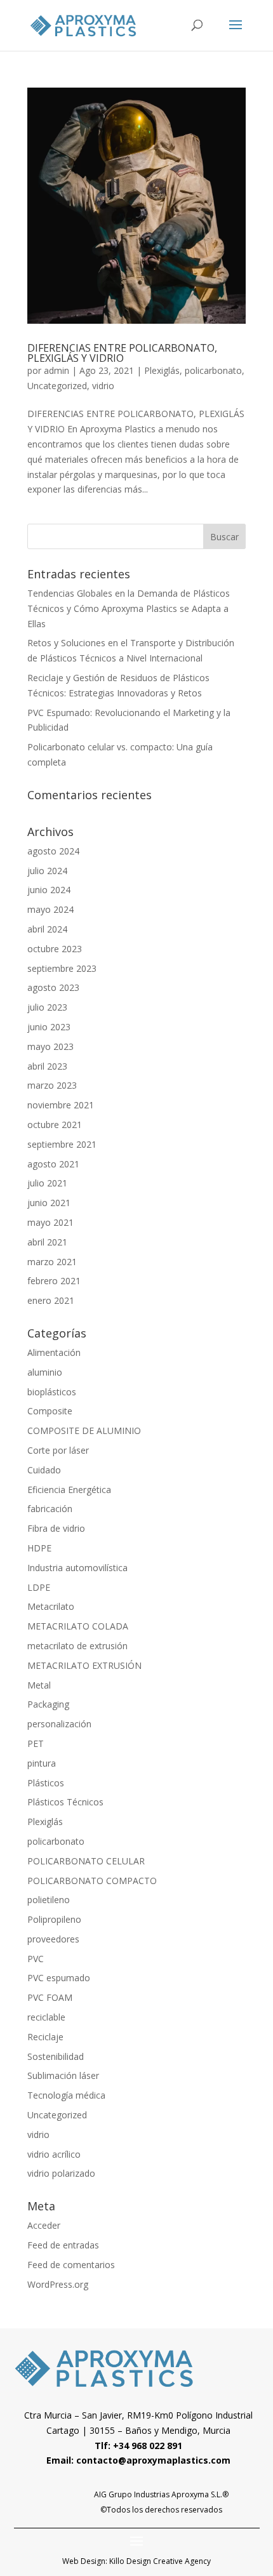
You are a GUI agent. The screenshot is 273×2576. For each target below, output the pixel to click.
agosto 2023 (53, 987)
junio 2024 (49, 890)
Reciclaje (45, 2037)
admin (57, 370)
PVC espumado (59, 1978)
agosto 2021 (53, 1164)
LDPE (39, 1587)
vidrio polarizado (61, 2173)
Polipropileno (54, 1919)
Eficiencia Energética (69, 1490)
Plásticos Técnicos (65, 1802)
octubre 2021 (55, 1125)
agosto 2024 (53, 851)
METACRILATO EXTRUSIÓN (84, 1665)
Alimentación (54, 1352)
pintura (42, 1763)
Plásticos (46, 1783)
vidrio (103, 386)
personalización (59, 1724)
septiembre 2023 (62, 968)
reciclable (46, 2017)
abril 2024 (47, 929)
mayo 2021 (50, 1222)
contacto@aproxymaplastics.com (153, 2460)
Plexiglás (162, 370)
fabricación (50, 1509)
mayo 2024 (50, 909)
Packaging (48, 1704)
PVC (36, 1959)
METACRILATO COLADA (78, 1626)
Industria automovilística (77, 1568)
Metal (39, 1685)
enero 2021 (51, 1300)
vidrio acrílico (54, 2154)
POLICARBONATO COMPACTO (92, 1881)
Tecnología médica (66, 2095)
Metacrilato (51, 1606)
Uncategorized (57, 386)
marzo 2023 (52, 1085)
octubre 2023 (55, 949)
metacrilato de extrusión (77, 1646)
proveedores (53, 1939)
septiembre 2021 (62, 1144)
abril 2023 (47, 1066)
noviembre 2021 (61, 1105)
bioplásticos (52, 1392)
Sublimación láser (63, 2075)
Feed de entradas (63, 2245)
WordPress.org (58, 2284)
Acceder (44, 2225)
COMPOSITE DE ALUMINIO (84, 1431)
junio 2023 (49, 1027)
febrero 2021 (54, 1281)
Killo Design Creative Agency (160, 2561)
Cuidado (44, 1470)
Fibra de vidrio (56, 1528)
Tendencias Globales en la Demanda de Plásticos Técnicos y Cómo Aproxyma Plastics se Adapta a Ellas (129, 608)
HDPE (39, 1548)
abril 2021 (47, 1242)
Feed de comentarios (71, 2265)
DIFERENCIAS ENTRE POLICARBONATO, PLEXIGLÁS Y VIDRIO (122, 353)
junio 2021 (49, 1203)
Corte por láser (58, 1450)
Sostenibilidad (56, 2056)
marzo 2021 (52, 1262)
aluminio (45, 1372)
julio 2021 (47, 1183)
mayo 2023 (50, 1046)
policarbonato (213, 370)
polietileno (49, 1900)
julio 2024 (47, 871)
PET (36, 1743)
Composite (50, 1411)
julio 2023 (47, 1007)
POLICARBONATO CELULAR (86, 1861)
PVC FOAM (50, 1997)
